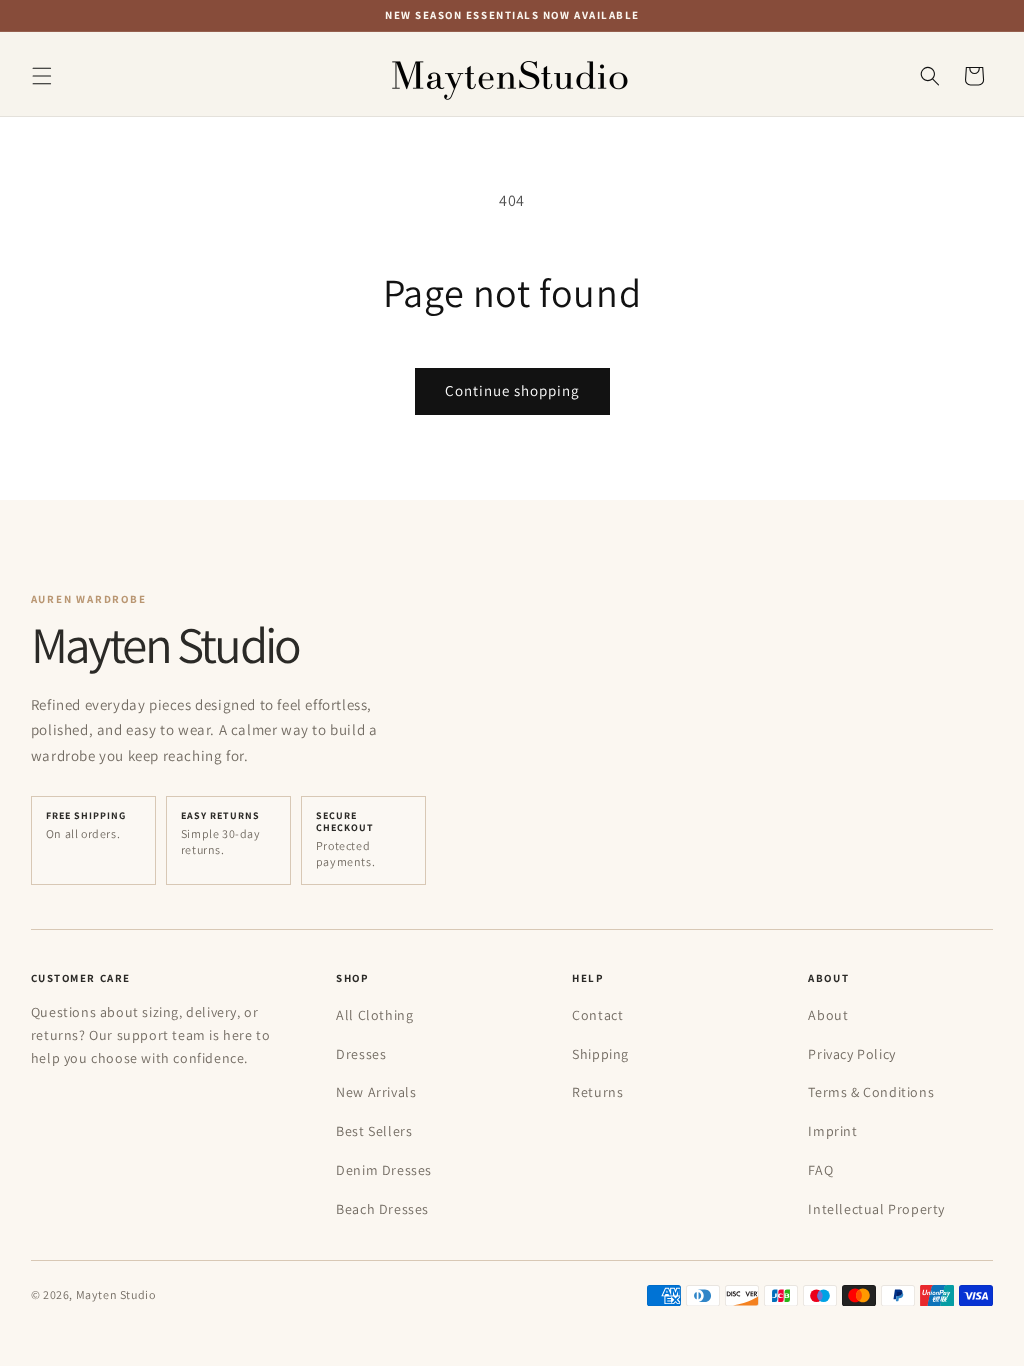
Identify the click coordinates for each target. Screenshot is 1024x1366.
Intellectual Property (876, 1209)
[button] (42, 76)
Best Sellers (374, 1131)
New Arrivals (376, 1092)
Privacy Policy (851, 1054)
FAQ (820, 1170)
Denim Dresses (384, 1170)
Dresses (361, 1054)
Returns (597, 1092)
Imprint (832, 1131)
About (828, 1015)
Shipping (600, 1054)
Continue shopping (512, 390)
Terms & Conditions (871, 1092)
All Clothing (374, 1015)
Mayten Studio (116, 1294)
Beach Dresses (382, 1209)
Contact (597, 1015)
